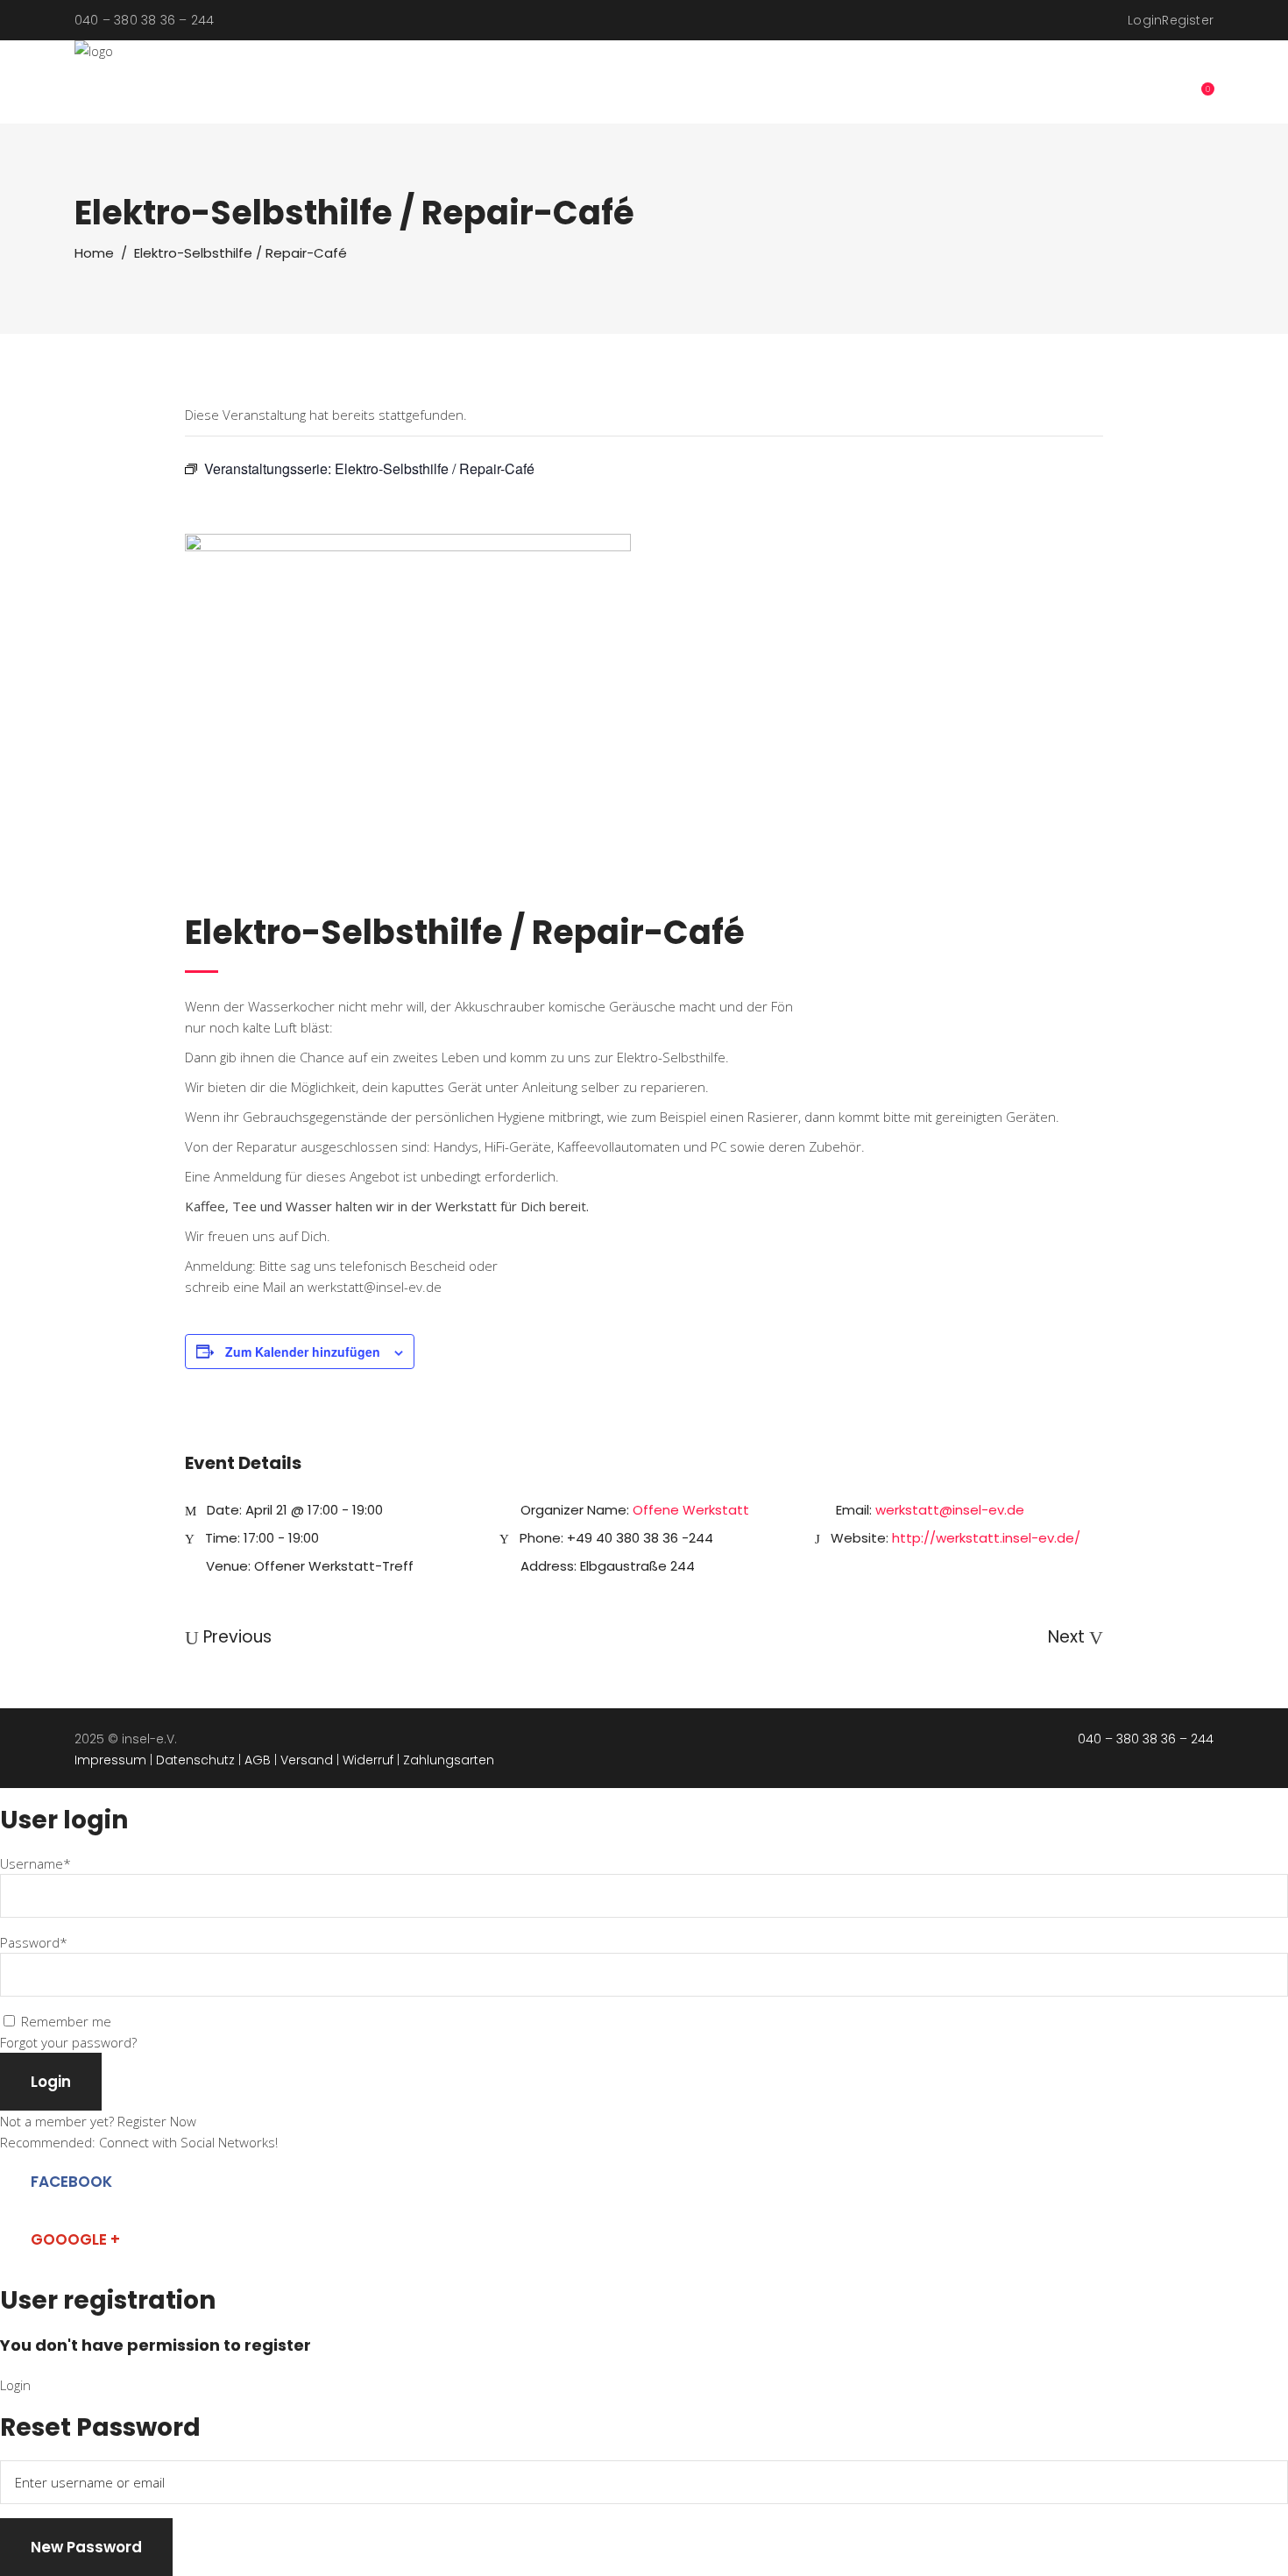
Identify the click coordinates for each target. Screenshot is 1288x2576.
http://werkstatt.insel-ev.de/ (986, 1538)
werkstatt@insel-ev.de (950, 1510)
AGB (258, 1760)
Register (1188, 20)
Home (94, 253)
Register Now (157, 2121)
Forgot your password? (68, 2042)
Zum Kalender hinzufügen (303, 1352)
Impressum (110, 1760)
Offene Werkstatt (691, 1510)
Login (1145, 20)
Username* (35, 1863)
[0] (1198, 82)
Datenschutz (195, 1760)
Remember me (66, 2021)
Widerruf (368, 1760)
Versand (307, 1760)
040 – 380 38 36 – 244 (1146, 1739)
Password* (34, 1942)
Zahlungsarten (449, 1760)
